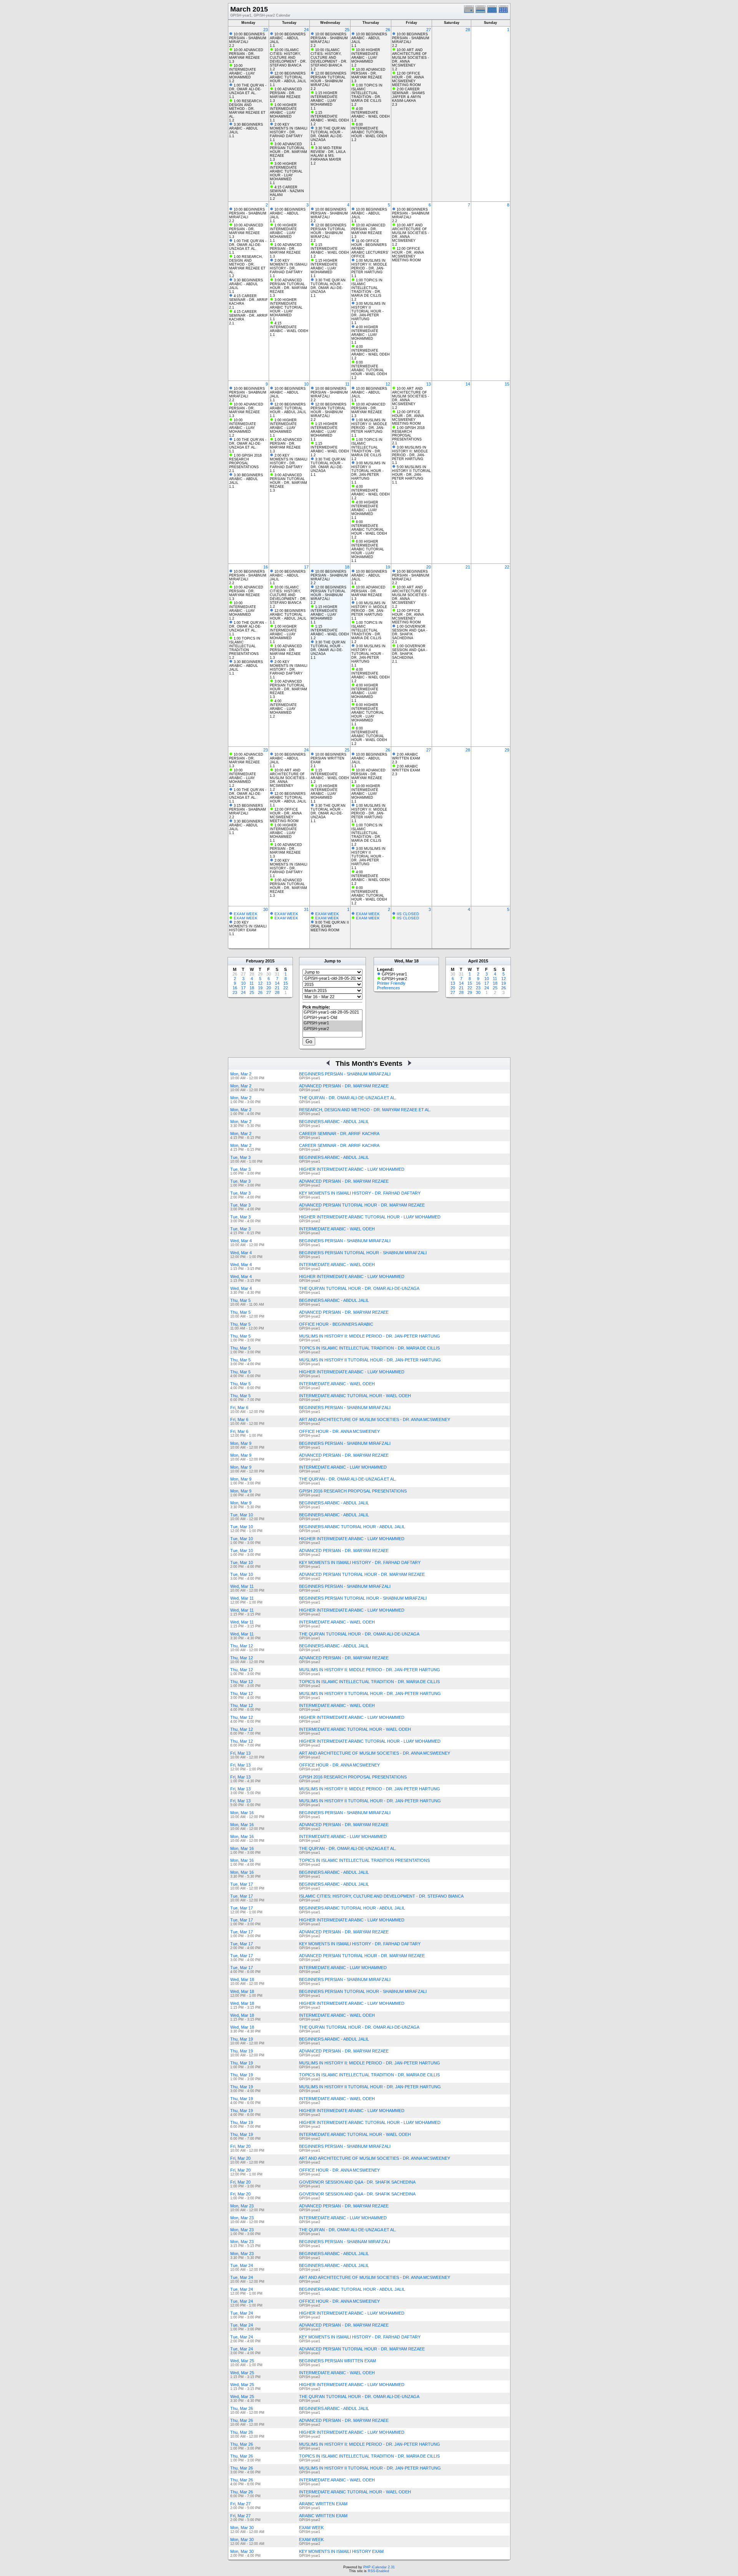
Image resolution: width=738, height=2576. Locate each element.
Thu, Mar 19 (242, 2039)
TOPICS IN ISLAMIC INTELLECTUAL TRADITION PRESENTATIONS (364, 1860)
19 (388, 567)
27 (429, 30)
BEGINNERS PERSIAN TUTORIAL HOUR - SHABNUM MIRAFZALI (363, 1253)
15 (507, 384)
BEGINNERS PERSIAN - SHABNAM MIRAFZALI (345, 2242)
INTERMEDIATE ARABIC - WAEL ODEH (337, 1229)
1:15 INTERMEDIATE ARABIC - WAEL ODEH (330, 116)
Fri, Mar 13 (240, 1753)
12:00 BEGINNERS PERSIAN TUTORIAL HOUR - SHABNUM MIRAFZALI (328, 79)
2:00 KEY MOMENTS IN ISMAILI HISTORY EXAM (248, 926)
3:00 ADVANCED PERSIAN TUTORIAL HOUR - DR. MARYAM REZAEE (288, 150)
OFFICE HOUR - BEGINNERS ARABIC (336, 1324)
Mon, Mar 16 (242, 1813)
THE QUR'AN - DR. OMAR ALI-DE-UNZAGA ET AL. (348, 1098)
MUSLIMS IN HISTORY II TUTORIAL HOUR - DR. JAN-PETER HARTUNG (370, 1360)
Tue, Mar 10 (242, 1515)
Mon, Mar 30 (242, 2528)
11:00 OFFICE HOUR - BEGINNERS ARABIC (369, 245)
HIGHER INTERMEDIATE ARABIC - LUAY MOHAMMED (352, 1169)
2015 (270, 961)
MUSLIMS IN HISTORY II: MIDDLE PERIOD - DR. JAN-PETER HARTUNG (370, 1336)
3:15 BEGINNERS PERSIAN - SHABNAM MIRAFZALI (248, 809)
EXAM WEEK (246, 914)
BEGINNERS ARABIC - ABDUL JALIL (334, 1122)
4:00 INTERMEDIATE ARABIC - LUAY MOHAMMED (283, 707)
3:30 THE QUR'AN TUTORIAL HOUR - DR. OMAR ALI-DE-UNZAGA (328, 134)
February (255, 961)
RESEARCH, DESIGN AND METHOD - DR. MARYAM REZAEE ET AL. (365, 1110)
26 (388, 30)
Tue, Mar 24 (242, 2265)
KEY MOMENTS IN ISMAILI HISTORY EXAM (341, 2551)
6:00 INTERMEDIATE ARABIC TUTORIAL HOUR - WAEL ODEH (369, 130)
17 (306, 567)
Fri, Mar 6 (239, 1408)
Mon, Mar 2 (241, 1074)
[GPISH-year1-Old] (332, 1018)
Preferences (389, 988)
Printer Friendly (391, 983)
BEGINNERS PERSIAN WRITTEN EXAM (337, 2361)
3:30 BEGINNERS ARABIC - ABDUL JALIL (246, 128)
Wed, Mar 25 (242, 2361)
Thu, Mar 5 (240, 1300)
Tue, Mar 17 (242, 1884)
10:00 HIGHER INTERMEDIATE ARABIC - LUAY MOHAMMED (366, 56)
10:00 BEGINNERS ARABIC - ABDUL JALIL (288, 38)
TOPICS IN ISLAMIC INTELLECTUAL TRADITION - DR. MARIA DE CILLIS (369, 1348)
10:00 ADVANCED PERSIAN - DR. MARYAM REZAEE (246, 54)
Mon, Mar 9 (241, 1443)
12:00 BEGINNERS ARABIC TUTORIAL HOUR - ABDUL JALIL (288, 77)
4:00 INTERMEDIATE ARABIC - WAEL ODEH (371, 113)
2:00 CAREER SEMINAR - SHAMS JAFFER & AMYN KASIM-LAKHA (408, 95)
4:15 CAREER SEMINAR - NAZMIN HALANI (287, 191)
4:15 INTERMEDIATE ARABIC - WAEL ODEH (289, 327)
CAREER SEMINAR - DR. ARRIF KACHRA (339, 1133)
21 (468, 567)
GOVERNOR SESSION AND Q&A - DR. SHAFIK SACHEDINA (357, 2182)
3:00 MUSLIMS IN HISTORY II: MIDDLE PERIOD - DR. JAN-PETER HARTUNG (410, 453)
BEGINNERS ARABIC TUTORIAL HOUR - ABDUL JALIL (352, 1527)
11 (347, 384)
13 (429, 384)
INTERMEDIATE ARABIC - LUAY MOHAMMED (343, 1467)
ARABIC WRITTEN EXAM (323, 2504)
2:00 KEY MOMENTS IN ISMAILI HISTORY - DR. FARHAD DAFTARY (289, 130)
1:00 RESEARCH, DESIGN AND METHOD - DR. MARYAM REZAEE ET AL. (247, 109)
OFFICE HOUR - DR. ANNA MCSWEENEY (339, 1431)
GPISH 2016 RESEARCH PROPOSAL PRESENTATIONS (353, 1491)
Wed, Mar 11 (242, 1586)
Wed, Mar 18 (242, 1979)
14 (468, 384)
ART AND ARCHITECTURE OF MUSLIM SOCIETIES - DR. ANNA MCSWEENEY (375, 1419)
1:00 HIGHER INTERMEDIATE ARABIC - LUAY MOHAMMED (283, 111)
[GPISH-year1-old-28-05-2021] (332, 1012)
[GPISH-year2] (332, 1029)
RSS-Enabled (378, 2571)
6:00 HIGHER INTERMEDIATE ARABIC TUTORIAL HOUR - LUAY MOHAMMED (368, 549)
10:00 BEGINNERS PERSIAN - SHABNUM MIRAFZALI (248, 38)
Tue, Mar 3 (240, 1157)
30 (266, 909)
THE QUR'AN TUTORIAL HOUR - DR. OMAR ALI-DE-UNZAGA (359, 1288)
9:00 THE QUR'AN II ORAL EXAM (330, 924)
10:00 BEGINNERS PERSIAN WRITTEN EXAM (328, 758)
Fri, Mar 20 (240, 2146)
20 (429, 567)
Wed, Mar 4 (241, 1241)
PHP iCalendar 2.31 (379, 2567)
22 (507, 567)
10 (306, 384)
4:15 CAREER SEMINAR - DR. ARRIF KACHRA (248, 300)
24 (306, 30)
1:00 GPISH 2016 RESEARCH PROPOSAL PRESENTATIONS (245, 461)
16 (266, 567)
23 (266, 30)
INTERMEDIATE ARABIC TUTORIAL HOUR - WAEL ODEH (355, 1396)
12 (388, 384)
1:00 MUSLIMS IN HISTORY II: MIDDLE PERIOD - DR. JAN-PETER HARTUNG (369, 266)
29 (507, 750)
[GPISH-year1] (332, 1023)
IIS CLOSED (408, 914)
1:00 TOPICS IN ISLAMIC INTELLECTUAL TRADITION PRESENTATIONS (245, 646)
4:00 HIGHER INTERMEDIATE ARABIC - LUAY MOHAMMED (365, 333)
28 (468, 30)
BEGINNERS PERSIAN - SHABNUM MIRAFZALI (345, 1074)
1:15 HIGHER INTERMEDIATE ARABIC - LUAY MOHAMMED (324, 99)
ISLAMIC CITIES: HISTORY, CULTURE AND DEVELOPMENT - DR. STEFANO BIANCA (381, 1896)
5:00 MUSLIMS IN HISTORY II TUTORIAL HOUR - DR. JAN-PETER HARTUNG (411, 473)
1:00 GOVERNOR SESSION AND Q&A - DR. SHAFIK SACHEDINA (410, 632)
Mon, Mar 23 (242, 2206)
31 (306, 909)
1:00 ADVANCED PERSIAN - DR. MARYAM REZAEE (286, 93)
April (473, 961)
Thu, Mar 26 (242, 2408)
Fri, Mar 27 (240, 2504)
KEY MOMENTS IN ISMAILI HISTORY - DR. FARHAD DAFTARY (360, 1193)
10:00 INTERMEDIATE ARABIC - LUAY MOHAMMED (243, 71)
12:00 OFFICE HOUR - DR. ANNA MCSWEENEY (408, 77)
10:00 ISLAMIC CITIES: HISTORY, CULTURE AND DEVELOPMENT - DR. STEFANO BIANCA (288, 58)
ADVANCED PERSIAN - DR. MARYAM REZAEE (344, 1086)
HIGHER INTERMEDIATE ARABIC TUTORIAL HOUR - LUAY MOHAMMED (370, 1217)
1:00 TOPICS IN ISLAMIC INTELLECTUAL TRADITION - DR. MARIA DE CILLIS (367, 93)
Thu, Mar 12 (242, 1646)
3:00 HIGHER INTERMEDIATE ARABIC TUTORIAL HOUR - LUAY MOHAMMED (286, 171)
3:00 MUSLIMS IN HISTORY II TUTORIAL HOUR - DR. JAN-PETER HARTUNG (368, 311)
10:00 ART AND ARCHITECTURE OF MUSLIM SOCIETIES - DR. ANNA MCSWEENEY (411, 58)
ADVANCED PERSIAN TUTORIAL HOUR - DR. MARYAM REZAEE (362, 1205)
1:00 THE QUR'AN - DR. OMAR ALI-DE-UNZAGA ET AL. (248, 89)
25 (347, 30)
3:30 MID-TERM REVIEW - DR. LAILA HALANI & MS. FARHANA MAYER (328, 154)
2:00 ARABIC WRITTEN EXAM (406, 756)
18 (347, 567)
